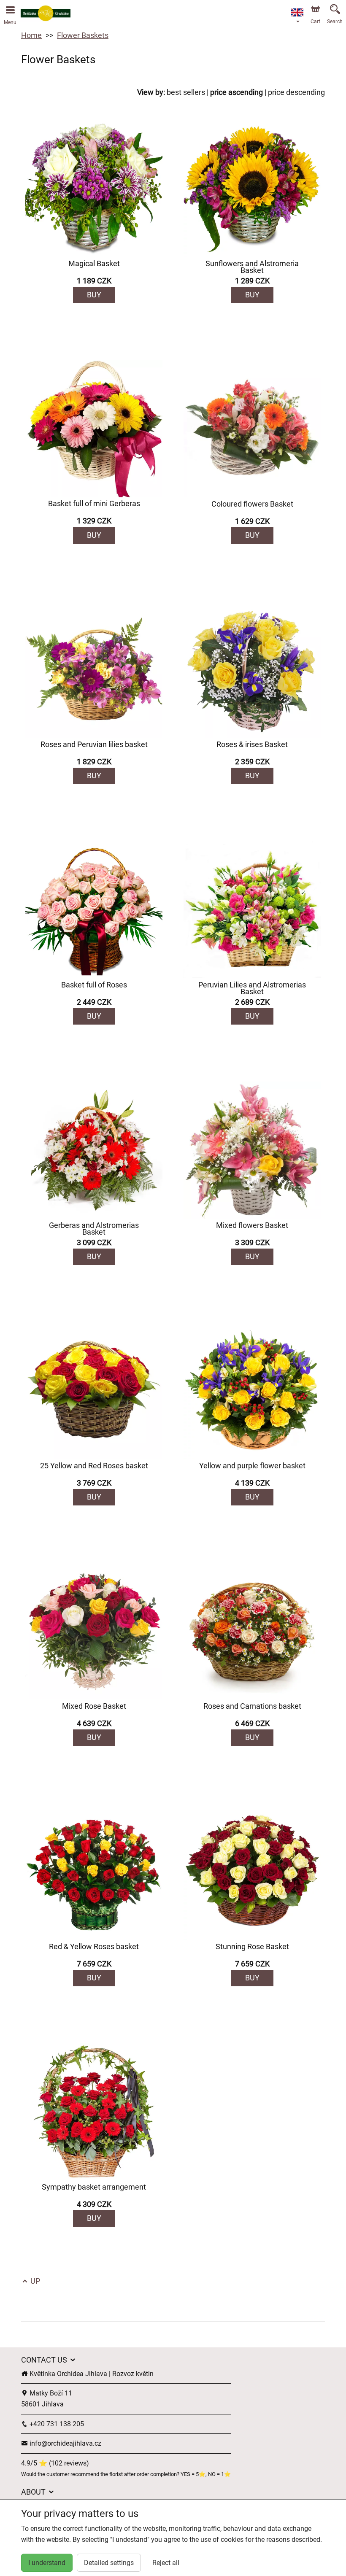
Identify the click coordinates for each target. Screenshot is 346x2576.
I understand (47, 2563)
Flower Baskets (83, 35)
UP (34, 2281)
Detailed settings (109, 2563)
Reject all (166, 2563)
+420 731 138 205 (56, 2424)
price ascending (237, 92)
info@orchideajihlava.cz (65, 2443)
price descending (296, 92)
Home (31, 35)
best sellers (186, 92)
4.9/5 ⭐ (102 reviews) (55, 2463)
